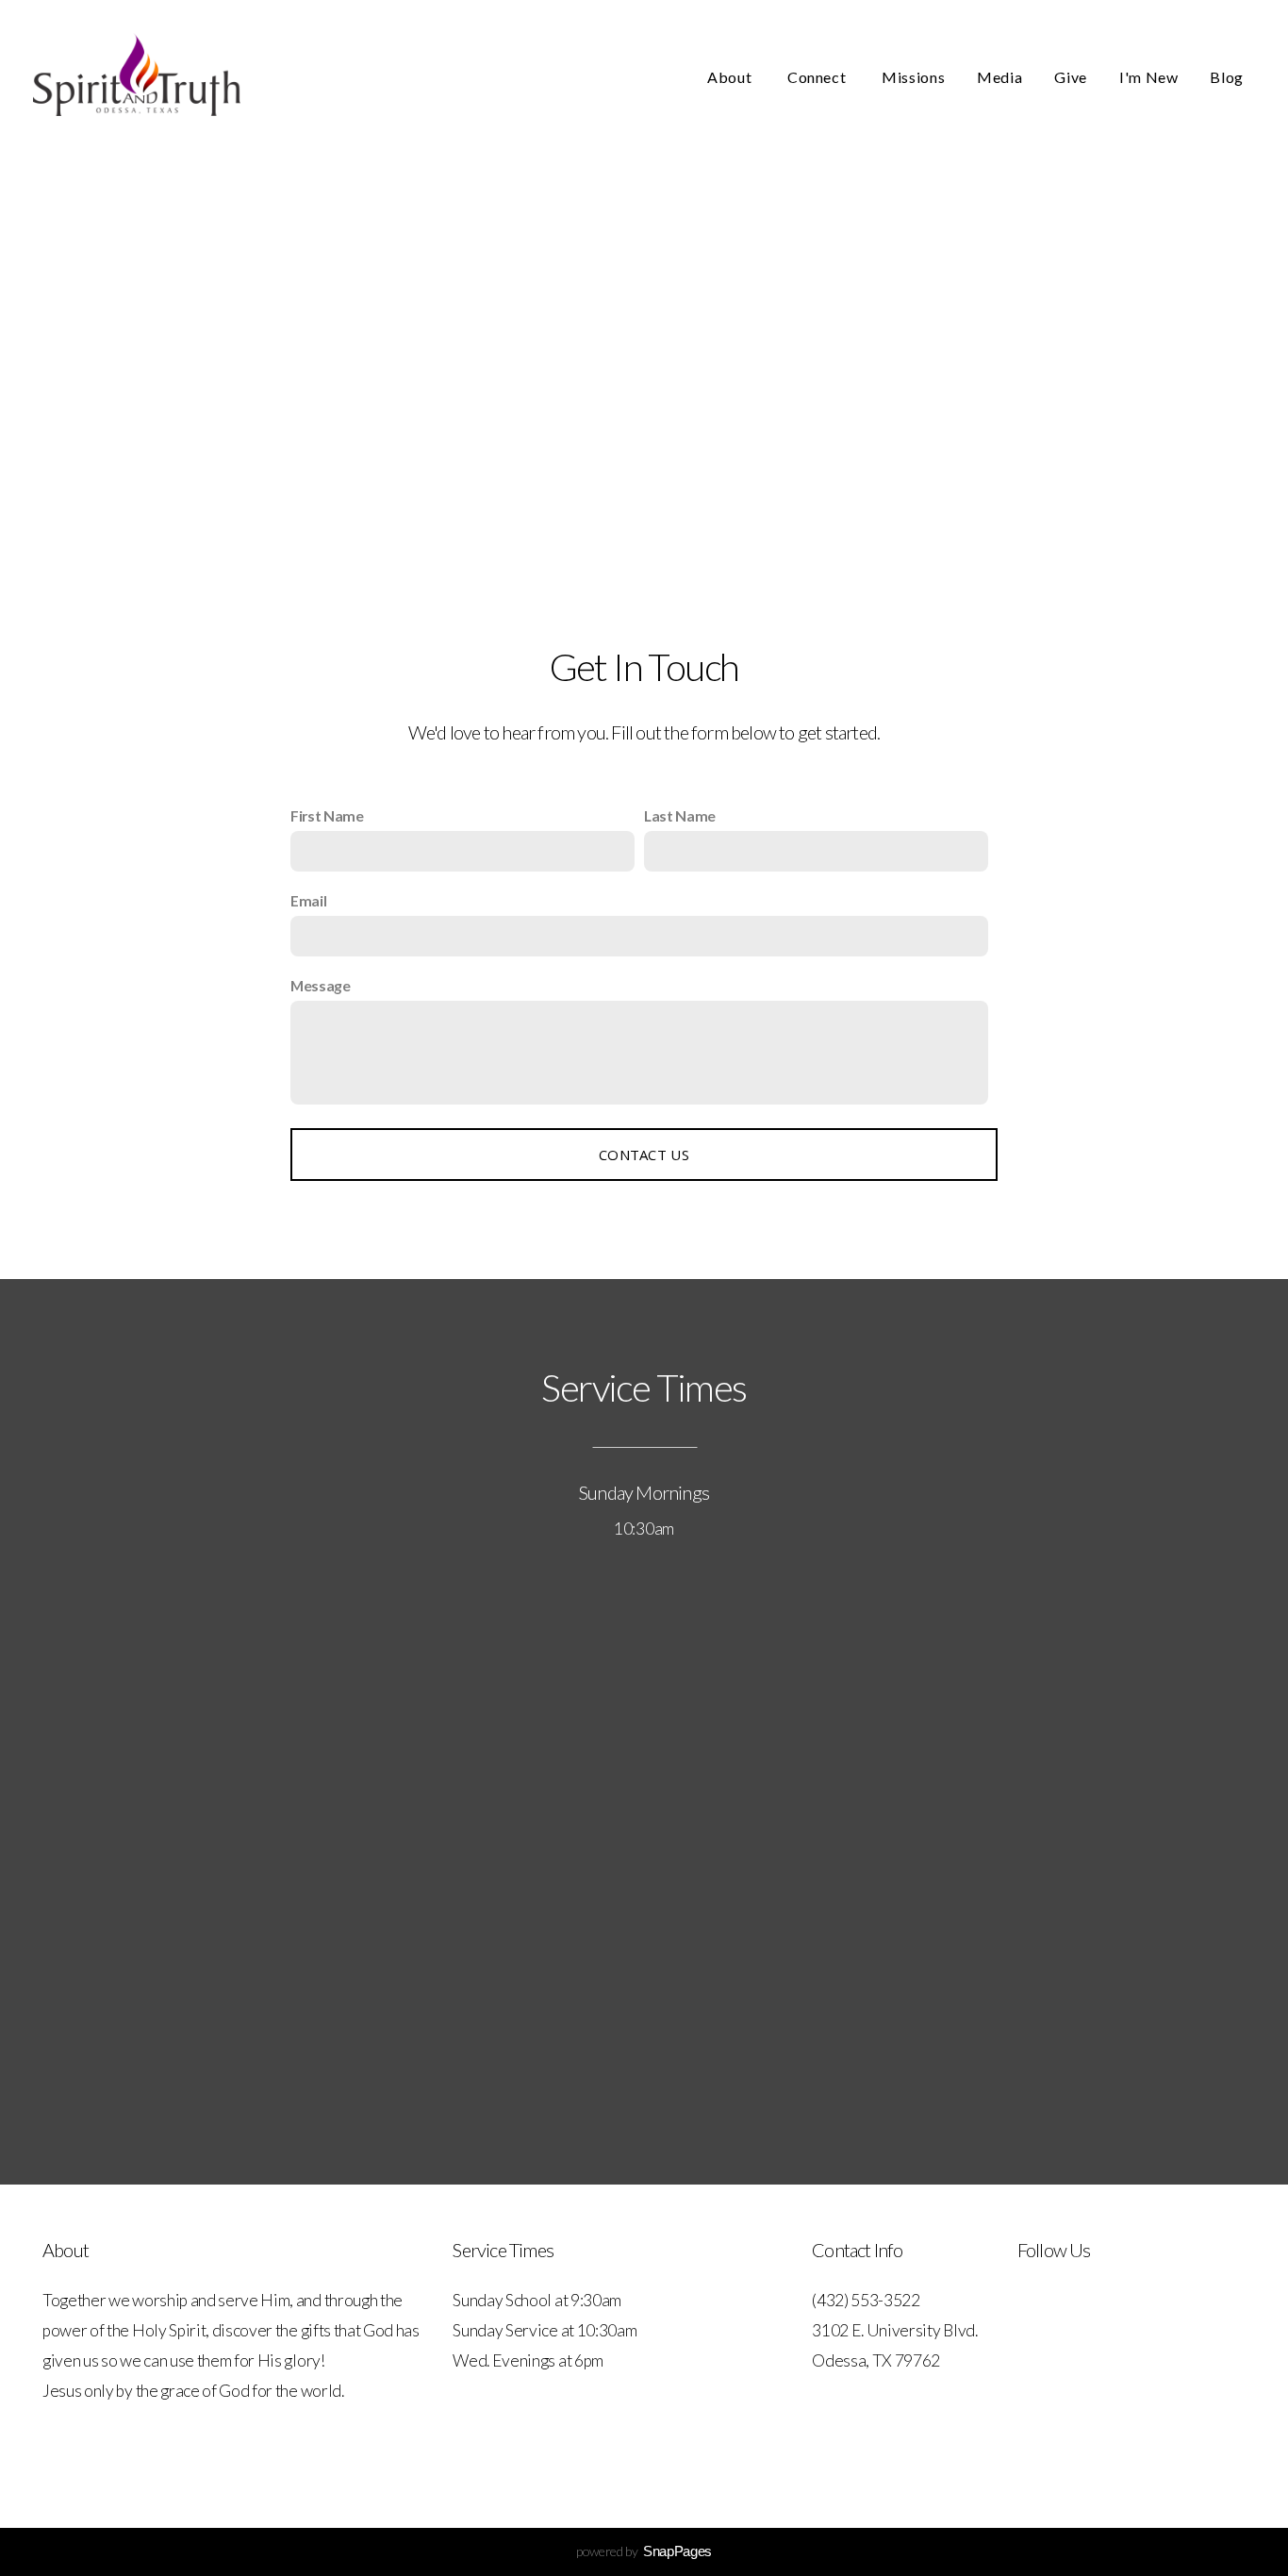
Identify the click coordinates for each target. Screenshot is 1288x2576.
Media (999, 77)
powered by (644, 2551)
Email (308, 900)
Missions (913, 77)
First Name (327, 815)
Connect (818, 77)
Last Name (680, 815)
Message (321, 985)
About (731, 77)
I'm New (1148, 77)
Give (1071, 77)
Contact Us (644, 1155)
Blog (1227, 77)
